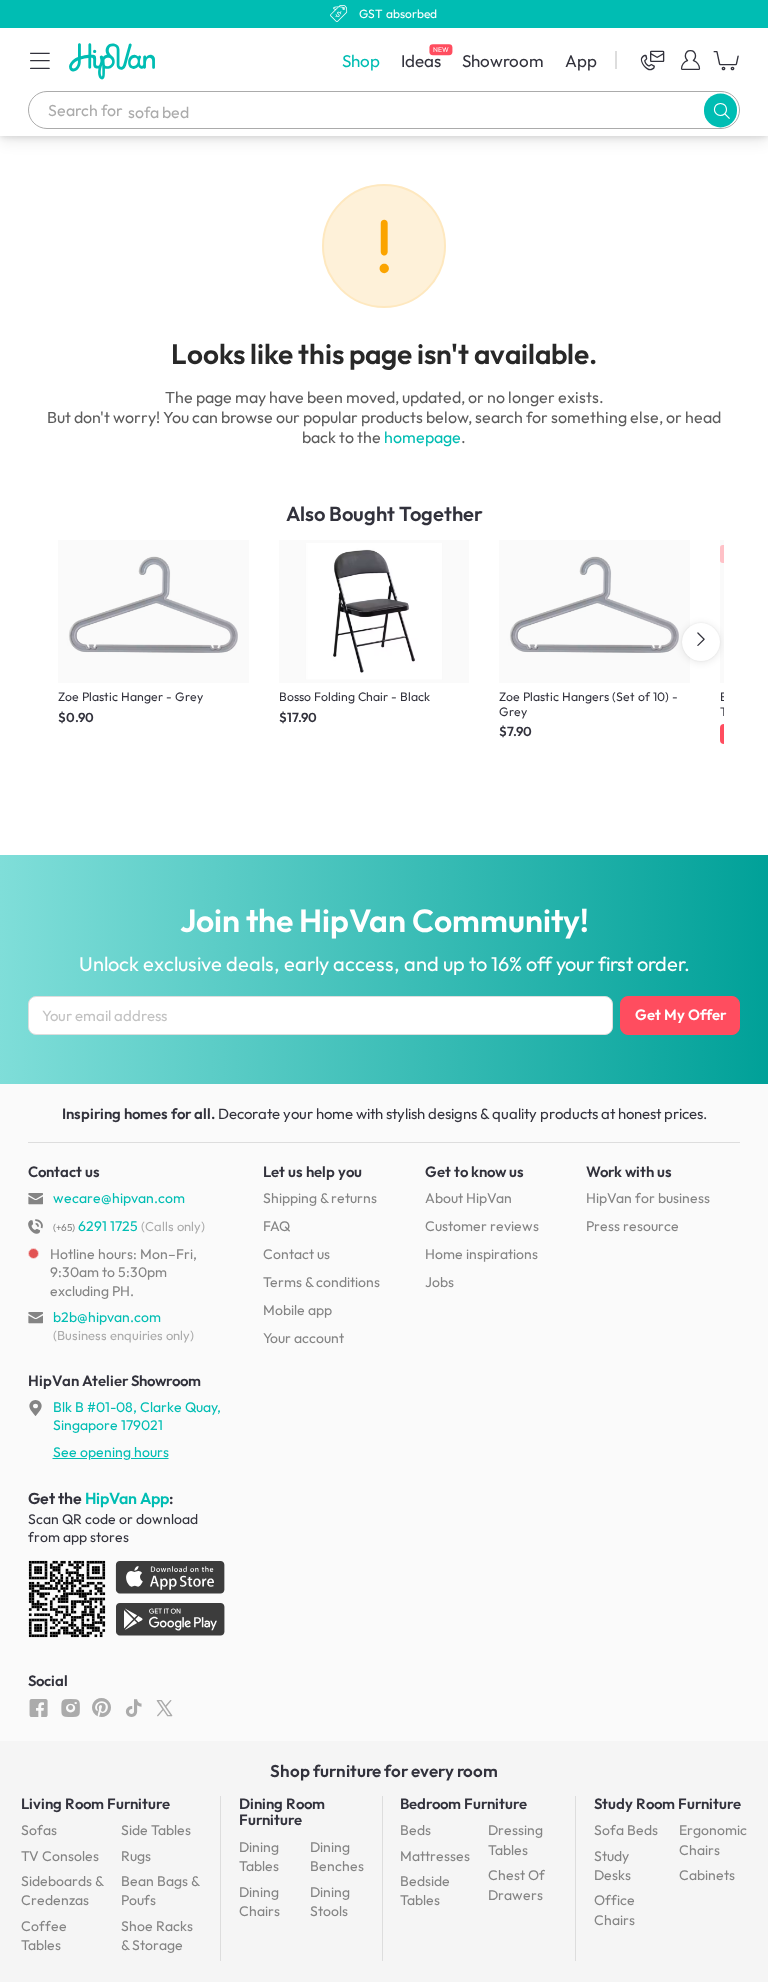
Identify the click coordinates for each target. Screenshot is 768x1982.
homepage (422, 437)
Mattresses (435, 1856)
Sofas (39, 1830)
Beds (415, 1830)
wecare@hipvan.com (119, 1198)
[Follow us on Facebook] (38, 1707)
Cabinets (707, 1875)
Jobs (439, 1282)
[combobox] (384, 110)
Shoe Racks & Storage (157, 1936)
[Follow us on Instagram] (70, 1707)
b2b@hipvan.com (107, 1317)
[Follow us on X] (164, 1707)
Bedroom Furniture (463, 1803)
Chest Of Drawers (516, 1885)
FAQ (276, 1226)
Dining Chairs (259, 1902)
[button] (40, 60)
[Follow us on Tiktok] (133, 1707)
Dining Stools (330, 1902)
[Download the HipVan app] (128, 1603)
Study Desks (612, 1866)
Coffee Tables (44, 1936)
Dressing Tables (515, 1840)
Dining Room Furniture (282, 1811)
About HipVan (468, 1198)
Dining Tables (259, 1857)
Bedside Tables (425, 1891)
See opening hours (111, 1452)
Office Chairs (614, 1910)
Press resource (632, 1226)
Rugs (136, 1856)
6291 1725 (95, 1226)
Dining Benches (337, 1857)
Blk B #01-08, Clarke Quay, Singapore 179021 (137, 1416)
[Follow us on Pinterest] (101, 1707)
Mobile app (297, 1310)
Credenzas (62, 1891)
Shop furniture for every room (384, 1770)
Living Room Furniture (95, 1803)
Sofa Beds (626, 1830)
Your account (303, 1338)
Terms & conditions (321, 1282)
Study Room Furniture (667, 1803)
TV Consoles (60, 1856)
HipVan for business (648, 1198)
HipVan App (127, 1498)
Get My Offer (680, 1014)
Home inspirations (481, 1254)
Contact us (296, 1254)
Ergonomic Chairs (713, 1840)
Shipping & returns (320, 1198)
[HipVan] (114, 60)
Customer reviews (482, 1226)
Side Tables (156, 1830)
